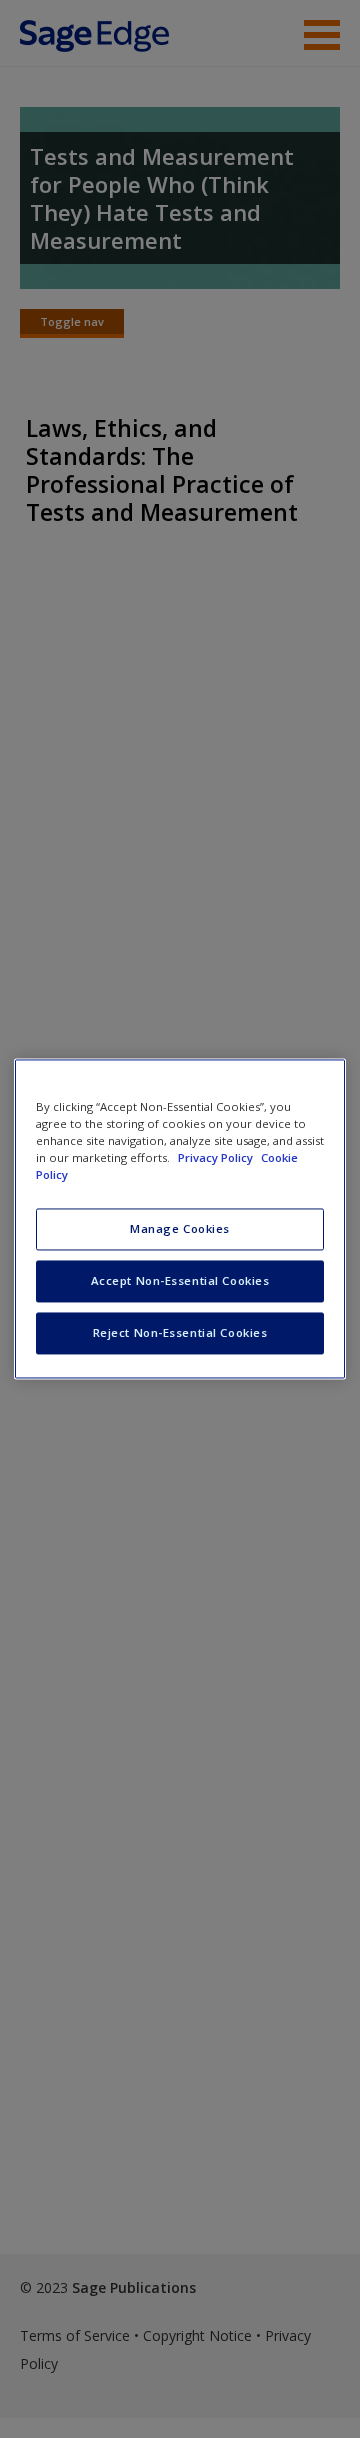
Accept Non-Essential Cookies (180, 1281)
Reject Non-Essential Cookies (180, 1333)
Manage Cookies (180, 1229)
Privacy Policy (217, 1158)
